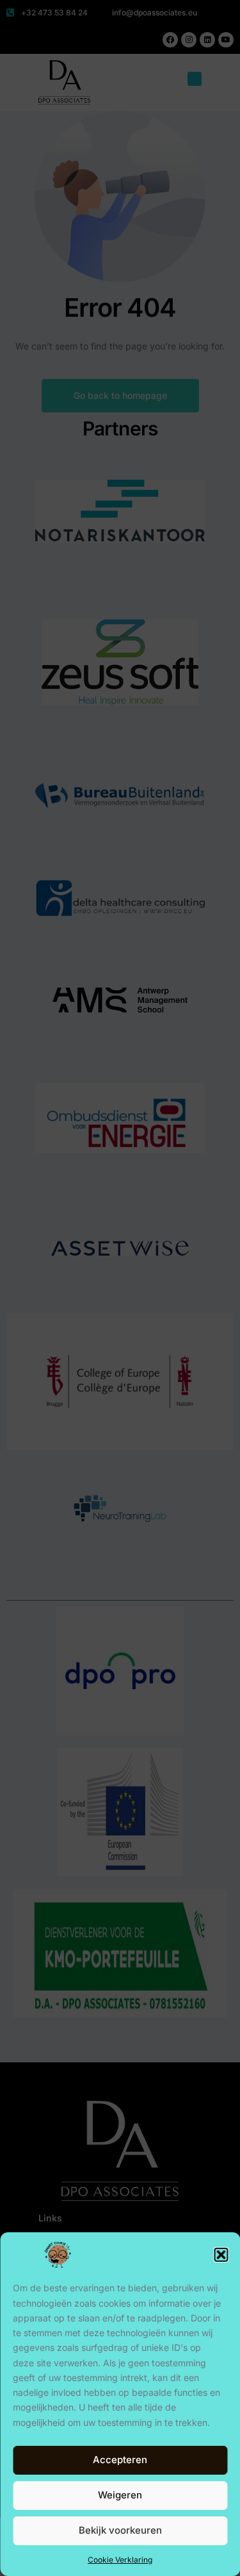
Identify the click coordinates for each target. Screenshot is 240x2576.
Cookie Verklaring (120, 2560)
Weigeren (120, 2495)
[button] (221, 2255)
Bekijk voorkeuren (120, 2530)
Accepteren (120, 2460)
